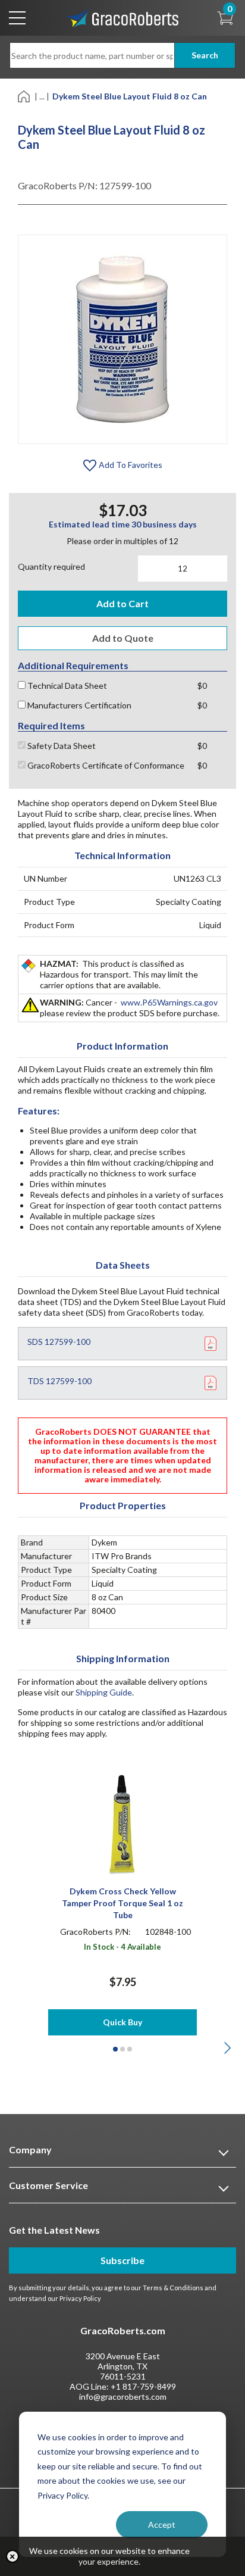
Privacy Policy (80, 2298)
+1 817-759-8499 (143, 2386)
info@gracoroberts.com (123, 2397)
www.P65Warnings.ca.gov (169, 1002)
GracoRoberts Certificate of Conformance (105, 765)
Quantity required (51, 566)
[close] (12, 2556)
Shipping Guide (104, 1692)
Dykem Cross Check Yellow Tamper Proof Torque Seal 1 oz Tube (122, 1903)
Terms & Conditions (173, 2288)
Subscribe (122, 2260)
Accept (162, 2525)
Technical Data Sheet (66, 686)
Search (205, 55)
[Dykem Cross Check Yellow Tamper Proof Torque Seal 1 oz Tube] (123, 1823)
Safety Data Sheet (61, 746)
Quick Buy (122, 2022)
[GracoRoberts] (122, 17)
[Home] (25, 96)
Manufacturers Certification (78, 705)
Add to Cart (122, 603)
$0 (202, 686)
